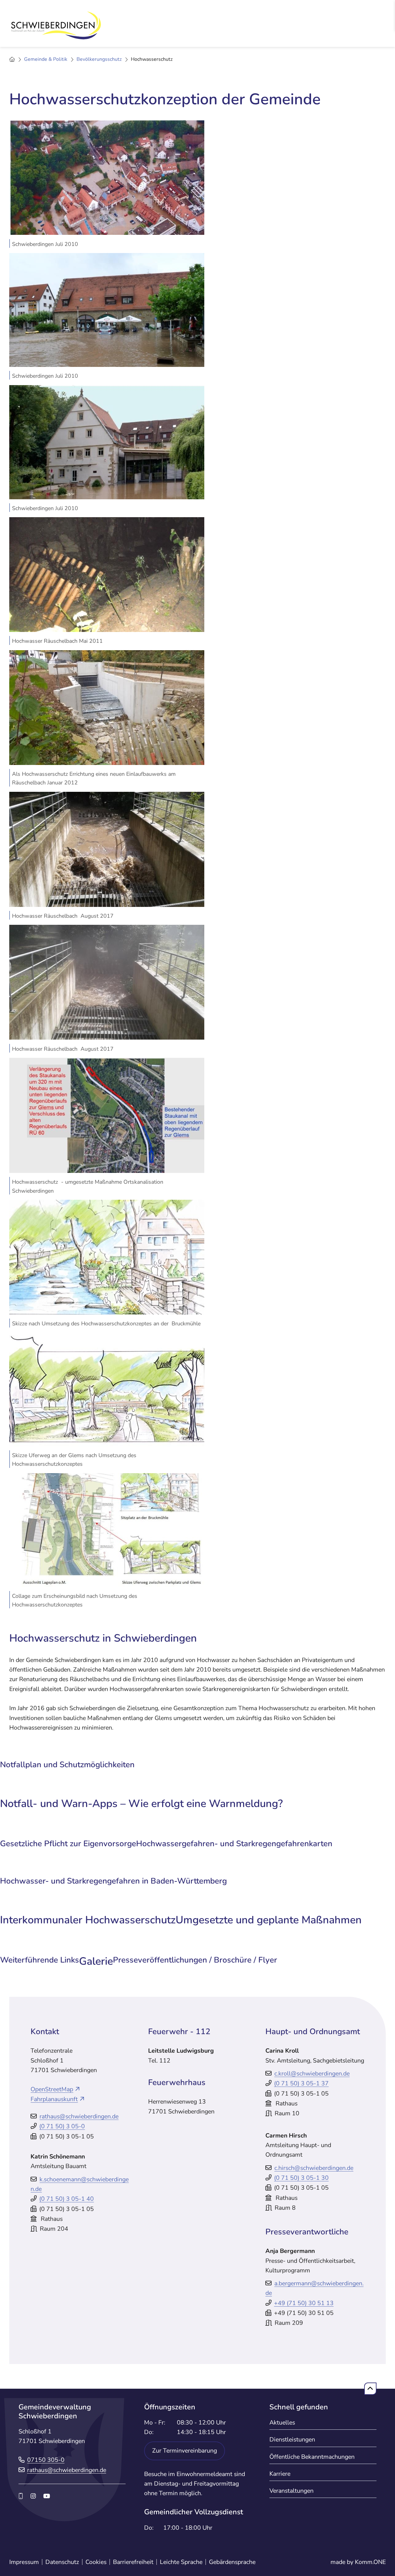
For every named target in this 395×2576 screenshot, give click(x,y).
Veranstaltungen (291, 2491)
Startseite (12, 60)
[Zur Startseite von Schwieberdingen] (56, 26)
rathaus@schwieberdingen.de (79, 2116)
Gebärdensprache (232, 2562)
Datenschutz (62, 2562)
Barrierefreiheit (133, 2562)
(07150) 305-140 (67, 2199)
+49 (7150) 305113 (304, 2303)
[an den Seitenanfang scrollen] (370, 2389)
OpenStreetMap (52, 2089)
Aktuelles (282, 2422)
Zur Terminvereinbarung (185, 2451)
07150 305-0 (46, 2460)
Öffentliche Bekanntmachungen (312, 2457)
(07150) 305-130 (301, 2178)
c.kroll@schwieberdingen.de (312, 2073)
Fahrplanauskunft (54, 2099)
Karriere (280, 2474)
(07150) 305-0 (62, 2126)
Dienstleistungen (292, 2439)
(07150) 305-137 (301, 2083)
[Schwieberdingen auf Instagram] (33, 2496)
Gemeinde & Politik (46, 59)
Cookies (96, 2562)
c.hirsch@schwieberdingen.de (314, 2168)
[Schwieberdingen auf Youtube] (47, 2496)
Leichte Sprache (181, 2562)
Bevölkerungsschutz (99, 59)
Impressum (24, 2562)
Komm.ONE (370, 2562)
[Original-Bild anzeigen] (107, 177)
